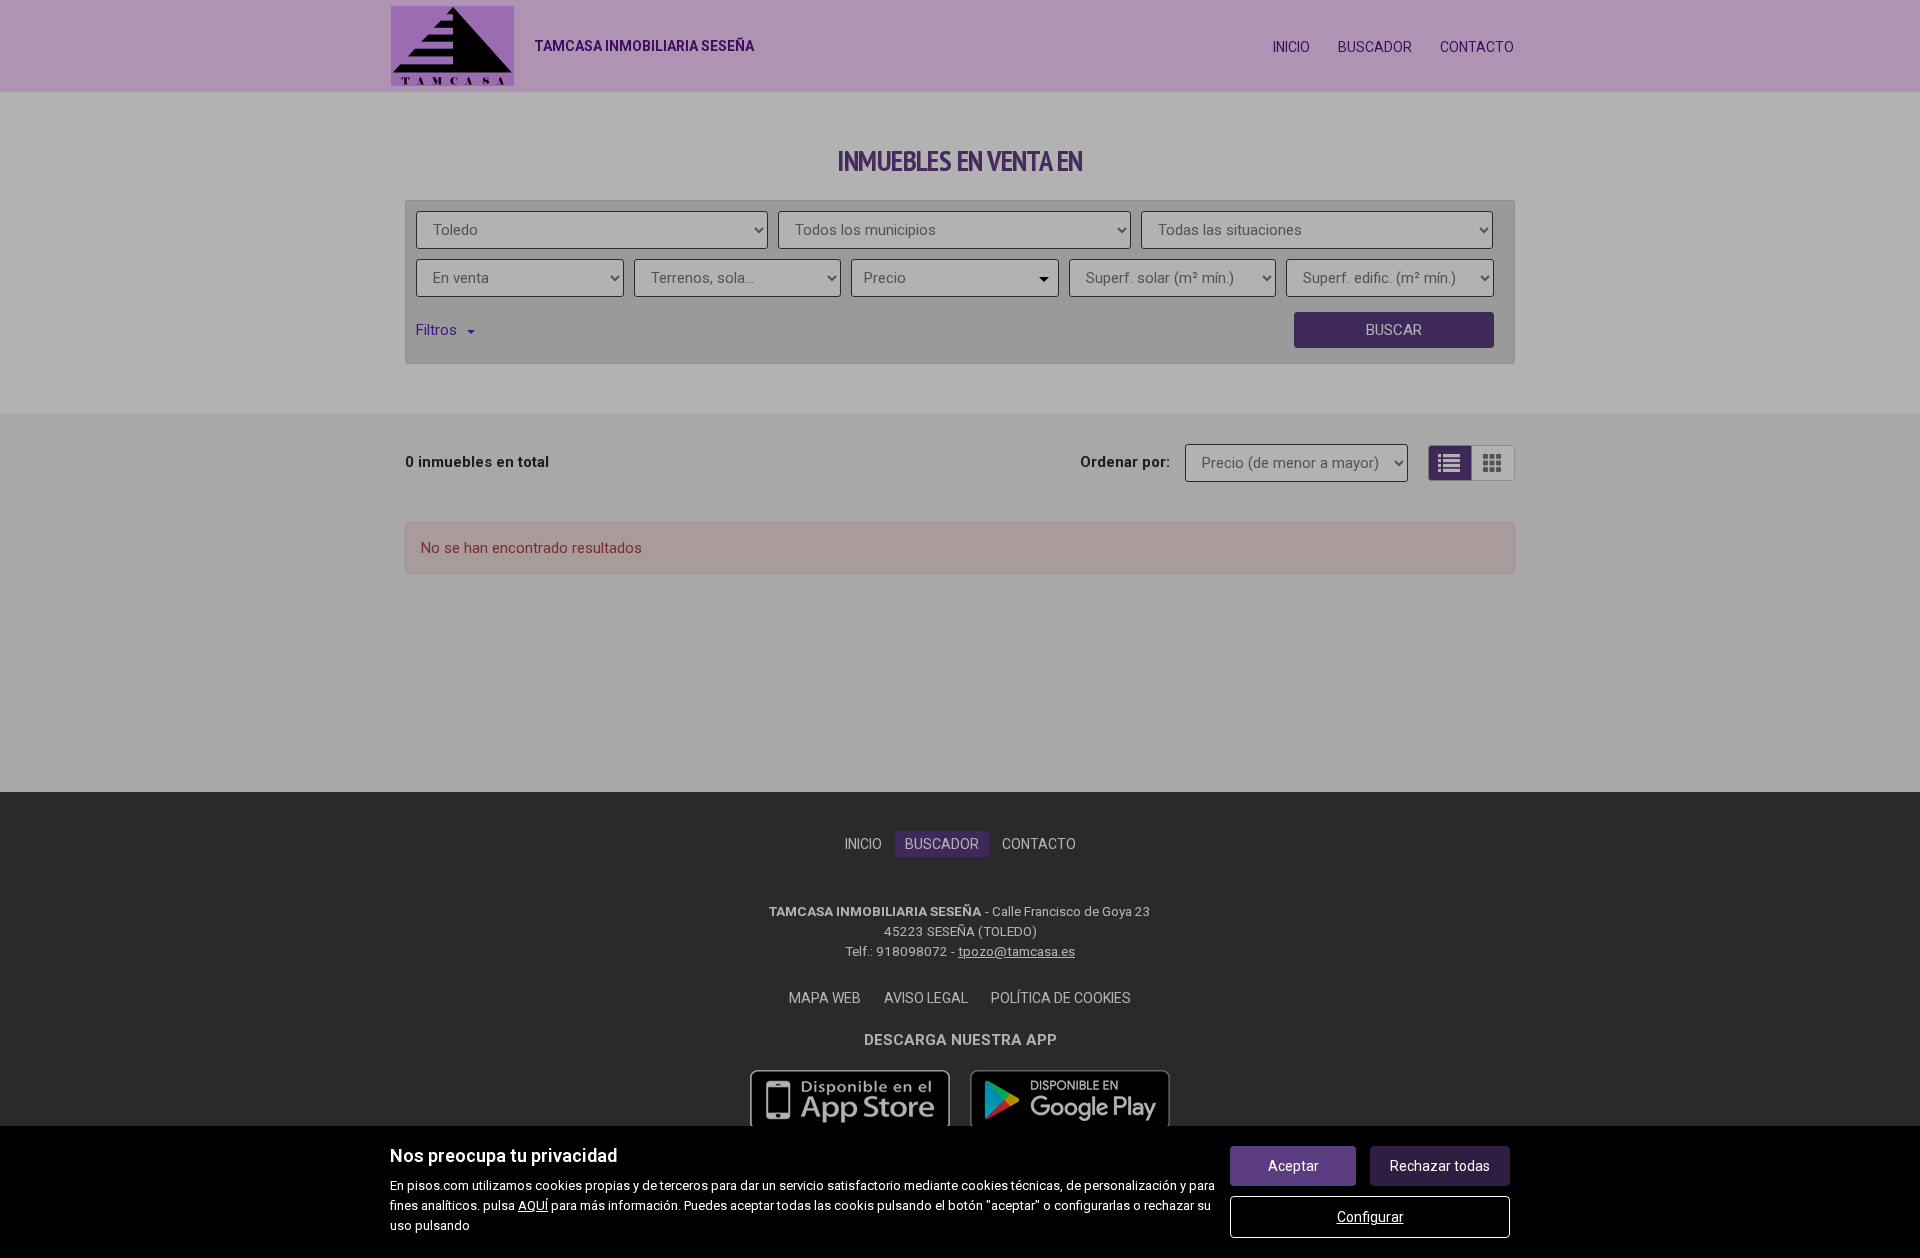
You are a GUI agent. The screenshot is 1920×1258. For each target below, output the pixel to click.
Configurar (1370, 1217)
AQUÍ (533, 1205)
